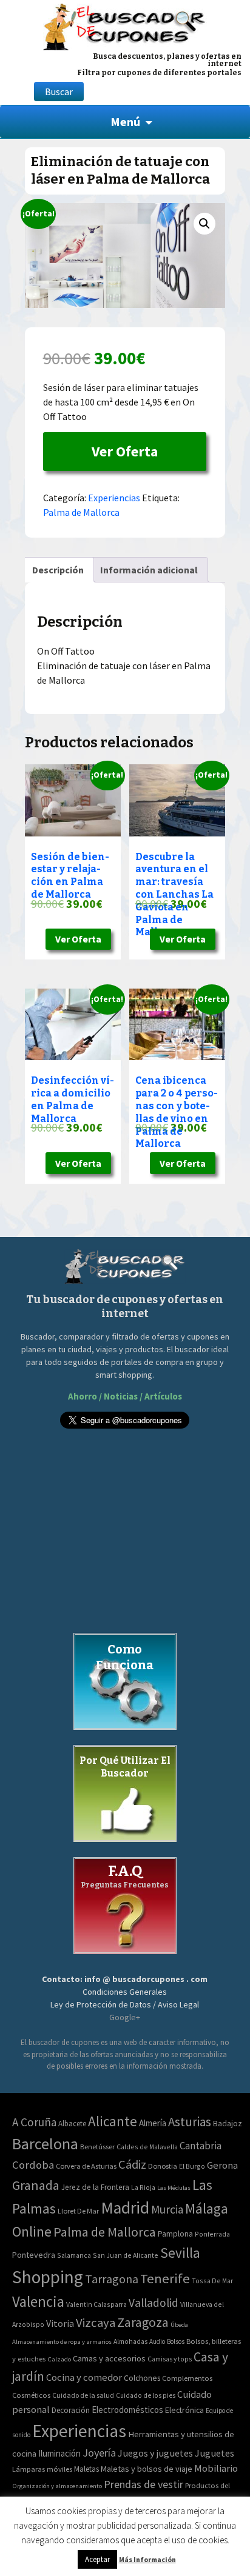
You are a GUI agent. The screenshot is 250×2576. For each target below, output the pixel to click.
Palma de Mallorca (81, 512)
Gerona (222, 2165)
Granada (36, 2185)
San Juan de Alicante (126, 2255)
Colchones (142, 2378)
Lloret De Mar (78, 2211)
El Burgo (192, 2166)
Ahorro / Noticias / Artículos (125, 1396)
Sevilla (180, 2253)
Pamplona (175, 2234)
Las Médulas (174, 2188)
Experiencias (114, 498)
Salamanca (74, 2255)
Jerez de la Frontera (95, 2187)
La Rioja (143, 2187)
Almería (153, 2123)
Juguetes (215, 2453)
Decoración (71, 2410)
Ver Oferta (125, 451)
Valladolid (154, 2303)
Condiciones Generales (125, 1992)
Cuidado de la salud (83, 2395)
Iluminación (59, 2453)
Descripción (58, 570)
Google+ (125, 2017)
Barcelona (45, 2144)
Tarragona (112, 2279)
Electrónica (184, 2410)
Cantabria (201, 2146)
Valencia (38, 2302)
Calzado (59, 2359)
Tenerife (165, 2278)
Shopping (48, 2277)
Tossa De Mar (212, 2281)
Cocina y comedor (84, 2377)
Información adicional (149, 570)
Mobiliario (216, 2468)
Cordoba (33, 2165)
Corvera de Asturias (86, 2166)
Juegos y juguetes (155, 2453)
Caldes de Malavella (147, 2147)
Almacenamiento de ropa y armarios (62, 2341)
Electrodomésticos (127, 2410)
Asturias (190, 2122)
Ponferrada (212, 2234)
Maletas (86, 2469)
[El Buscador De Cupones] (125, 25)
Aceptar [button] (97, 2559)
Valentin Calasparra (96, 2304)
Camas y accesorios (109, 2358)
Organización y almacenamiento (57, 2486)
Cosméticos (31, 2395)
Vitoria (60, 2323)
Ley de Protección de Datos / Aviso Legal (125, 2004)
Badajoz (228, 2124)
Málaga (207, 2208)
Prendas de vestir (144, 2484)
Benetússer (97, 2147)
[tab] (58, 570)
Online (32, 2231)
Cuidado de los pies (146, 2395)
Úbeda (179, 2325)
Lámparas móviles (42, 2469)
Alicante (113, 2121)
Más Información (147, 2559)
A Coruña (34, 2122)
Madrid (125, 2208)
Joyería (99, 2453)
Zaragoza (143, 2322)
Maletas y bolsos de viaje (147, 2469)
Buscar (59, 92)
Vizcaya (96, 2323)
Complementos (187, 2378)
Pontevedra (34, 2255)
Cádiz (132, 2164)
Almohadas (130, 2341)
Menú (125, 122)
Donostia (163, 2166)
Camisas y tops (170, 2359)
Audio (157, 2341)
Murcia (167, 2209)
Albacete (72, 2124)
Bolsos (176, 2341)
